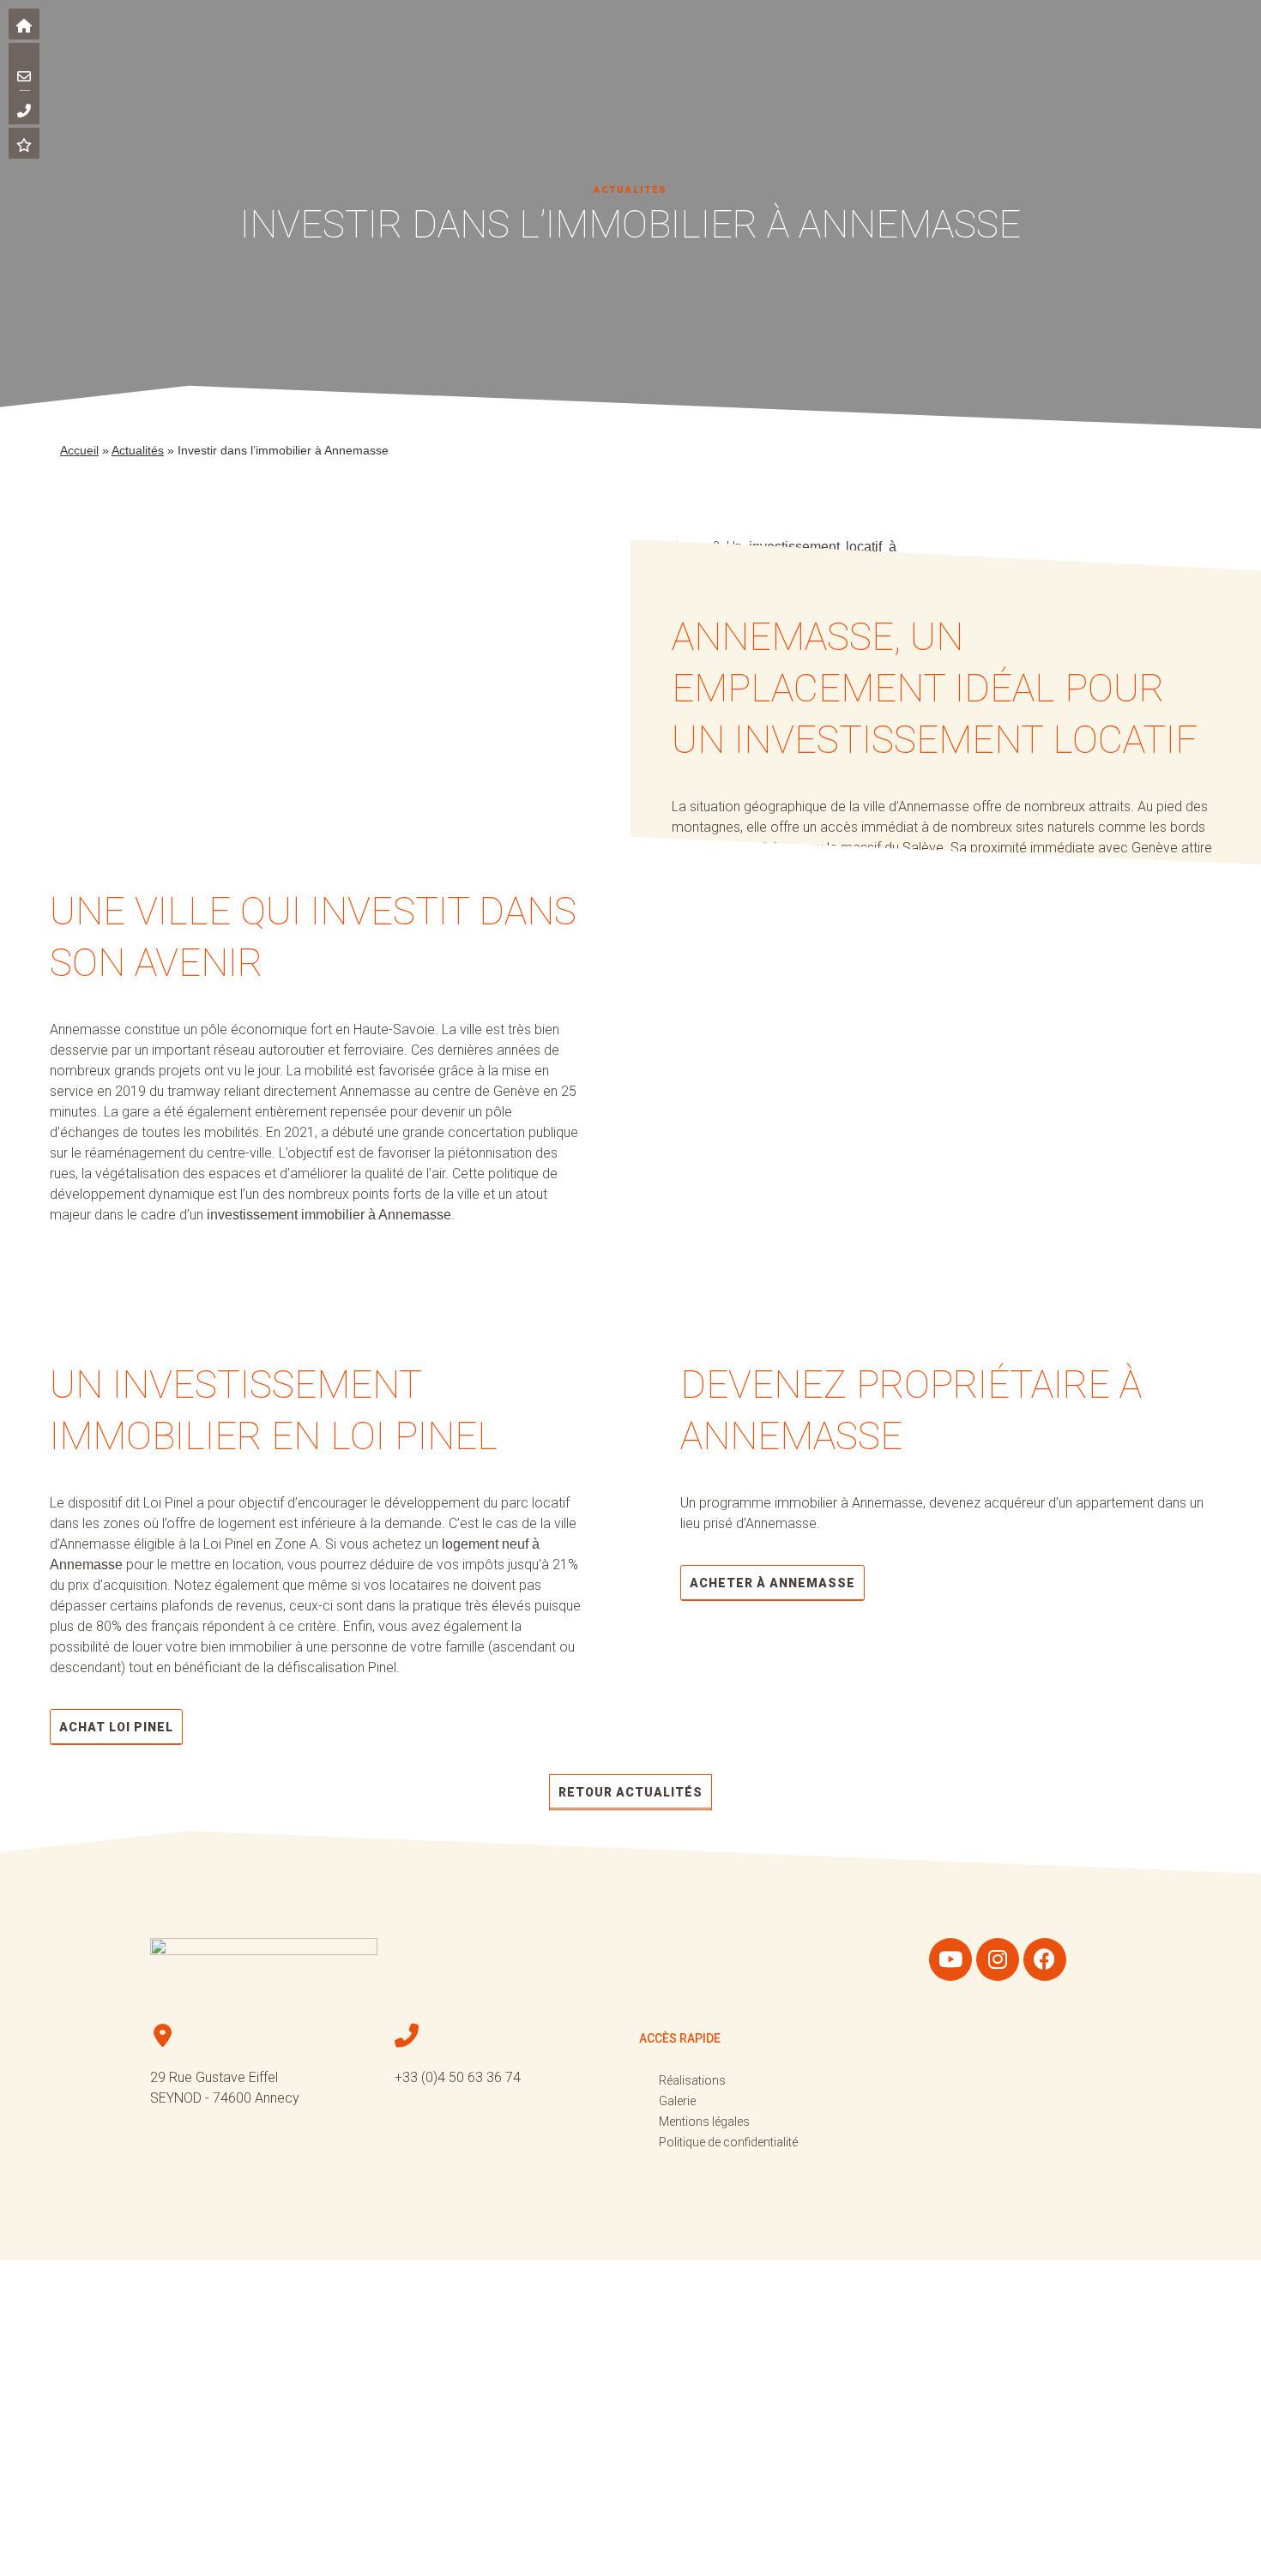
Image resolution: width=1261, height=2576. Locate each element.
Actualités (138, 450)
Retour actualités (630, 1792)
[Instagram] (998, 1959)
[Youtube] (950, 1959)
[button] (105, 49)
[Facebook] (1045, 1959)
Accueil (79, 450)
